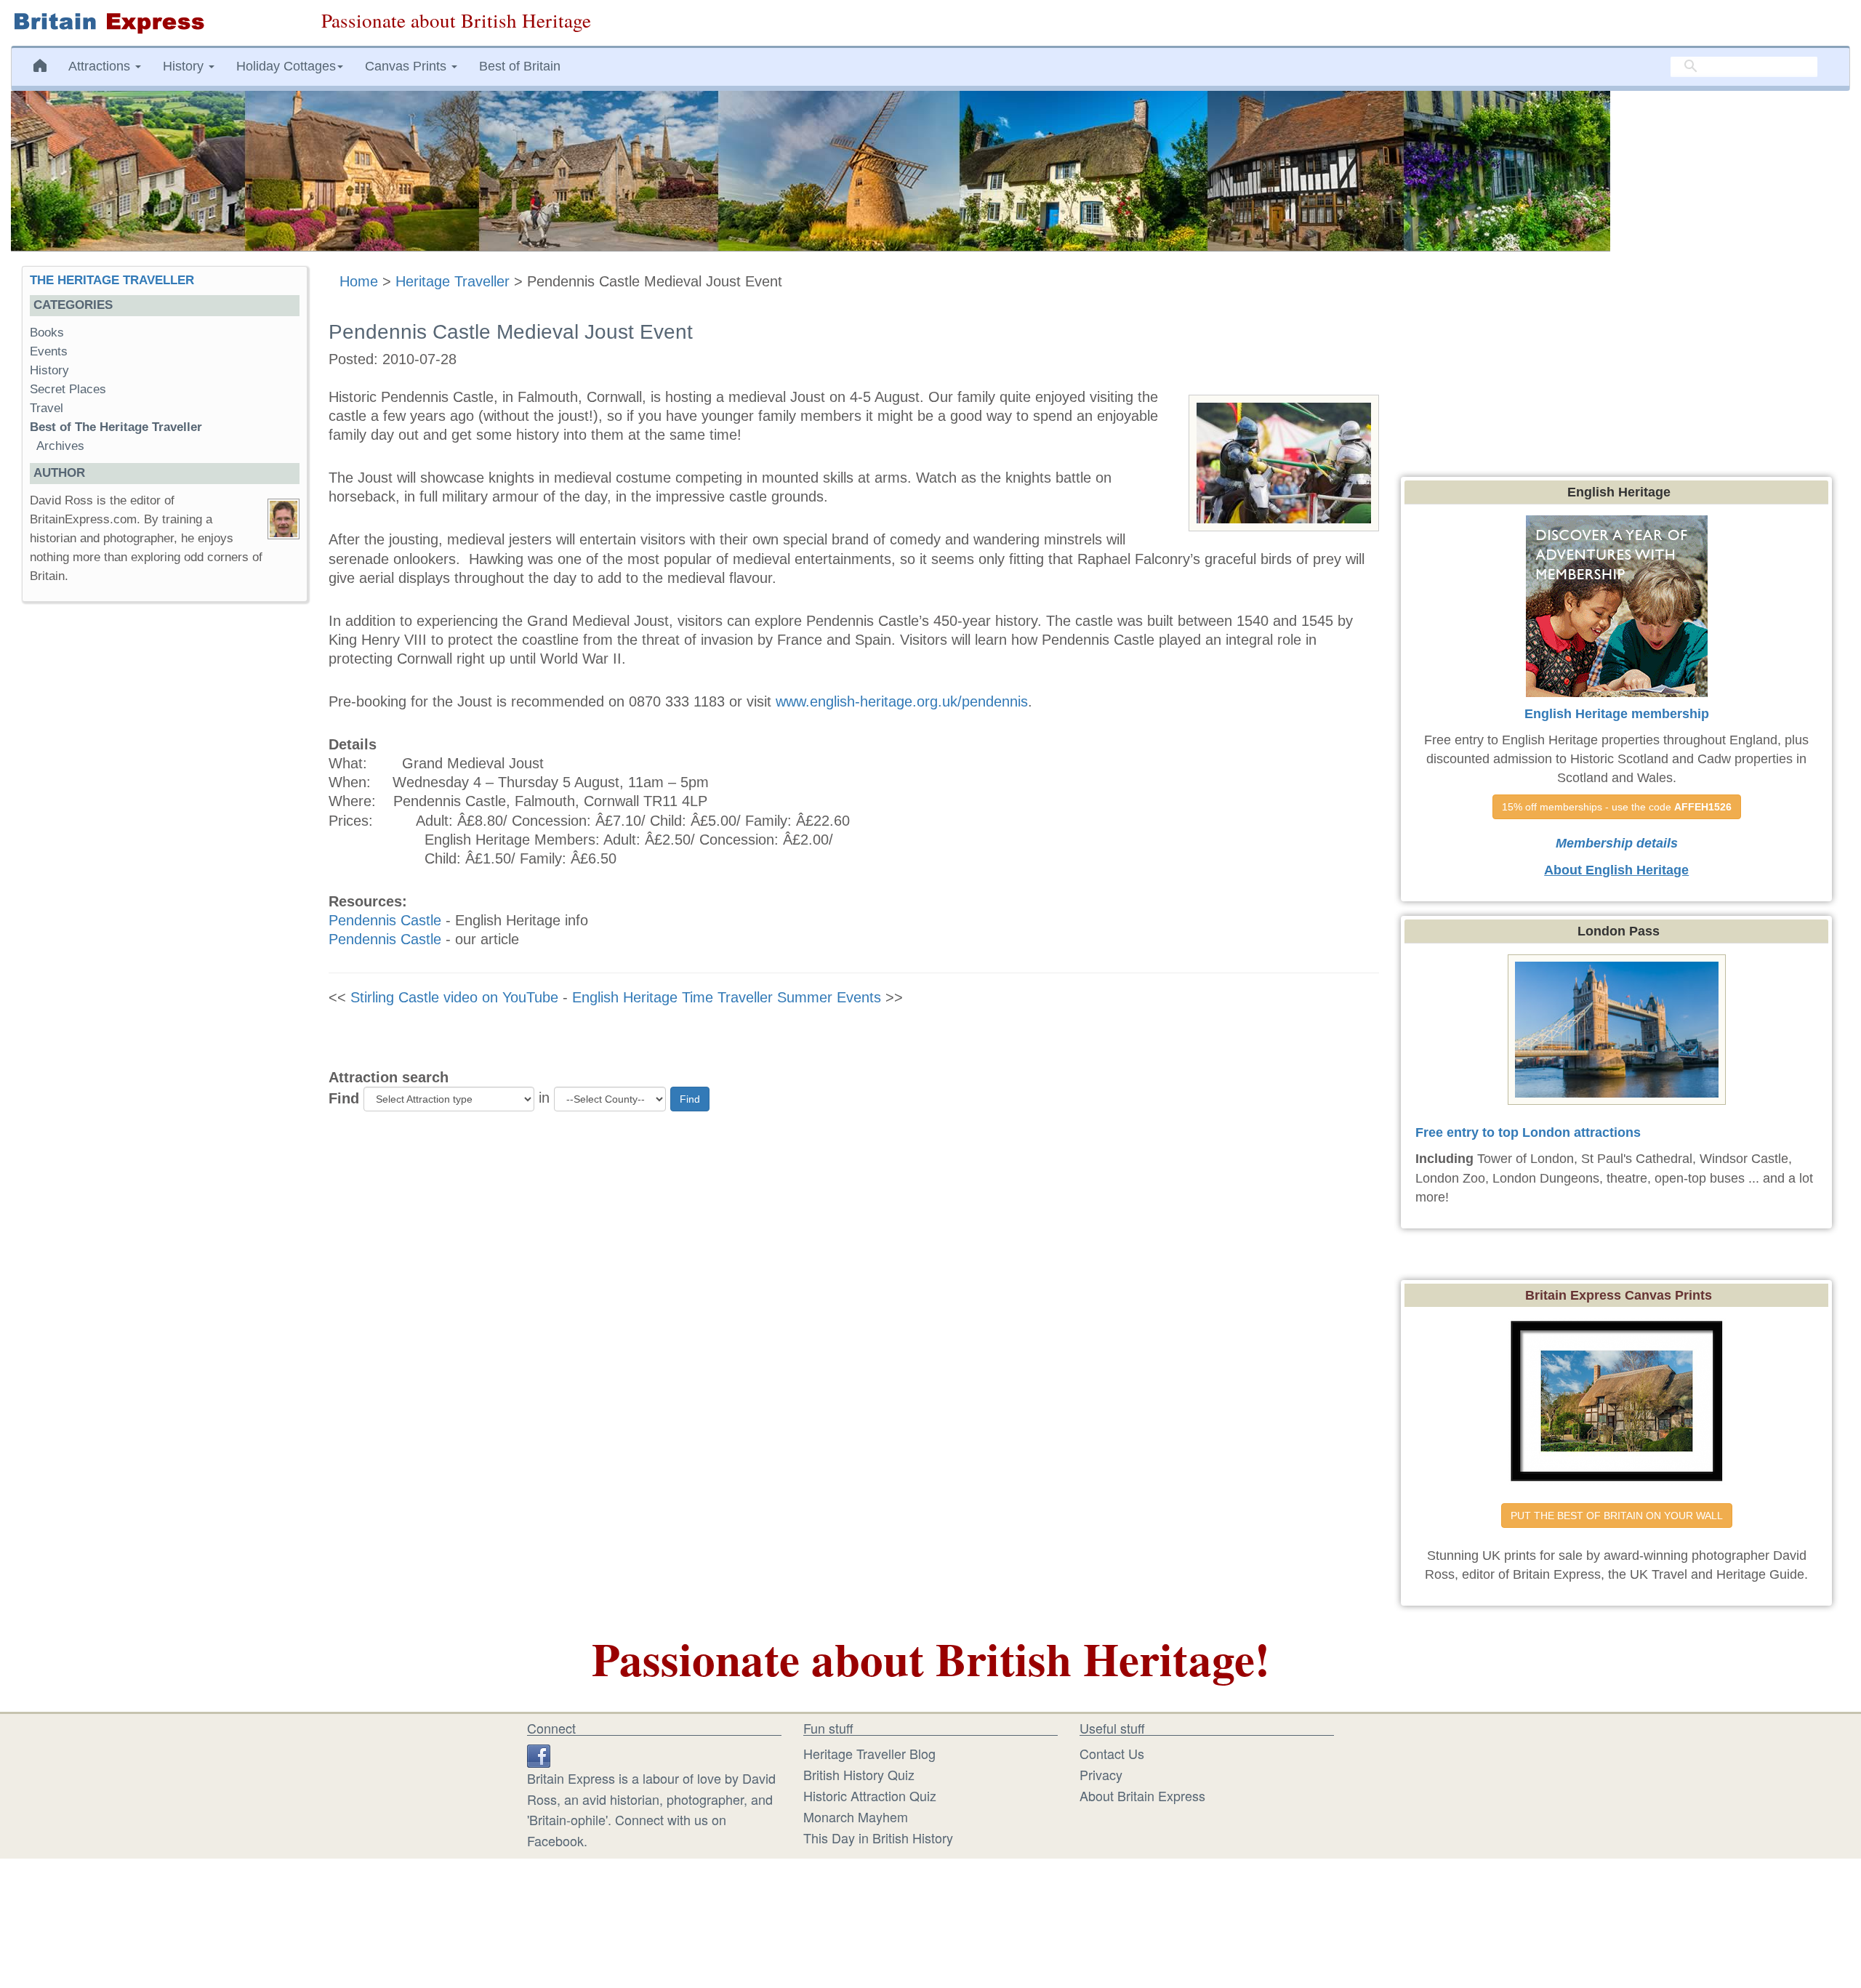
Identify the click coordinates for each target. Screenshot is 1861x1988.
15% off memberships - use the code (1617, 807)
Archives (60, 446)
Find (344, 1098)
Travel (47, 408)
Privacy (1101, 1774)
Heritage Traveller (453, 281)
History (49, 370)
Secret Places (68, 389)
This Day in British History (878, 1838)
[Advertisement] (164, 837)
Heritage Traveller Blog (869, 1753)
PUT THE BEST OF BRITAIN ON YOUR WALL (1617, 1516)
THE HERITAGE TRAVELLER (112, 280)
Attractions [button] (101, 66)
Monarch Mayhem (856, 1816)
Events (49, 351)
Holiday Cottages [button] (286, 66)
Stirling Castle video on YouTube (454, 997)
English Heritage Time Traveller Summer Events (727, 997)
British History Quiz (859, 1774)
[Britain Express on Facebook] (539, 1753)
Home (359, 281)
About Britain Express (1142, 1795)
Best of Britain (520, 66)
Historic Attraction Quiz (870, 1795)
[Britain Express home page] (155, 23)
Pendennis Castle (385, 920)
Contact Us (1112, 1753)
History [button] (185, 66)
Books (47, 333)
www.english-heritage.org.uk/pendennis (902, 701)
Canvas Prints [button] (407, 66)
